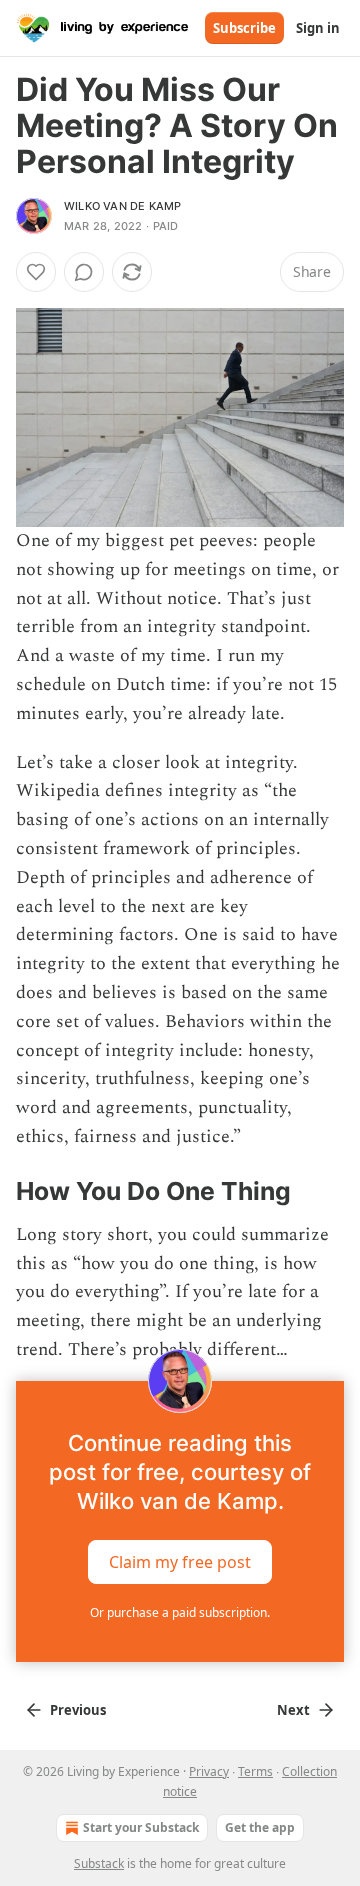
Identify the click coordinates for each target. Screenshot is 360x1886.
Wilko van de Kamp (122, 206)
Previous (78, 1710)
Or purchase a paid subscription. (180, 1612)
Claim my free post (180, 1562)
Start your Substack (141, 1827)
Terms (255, 1771)
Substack (99, 1863)
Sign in (318, 28)
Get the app (260, 1827)
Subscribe (244, 28)
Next (293, 1710)
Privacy (209, 1771)
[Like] (36, 272)
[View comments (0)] (84, 272)
